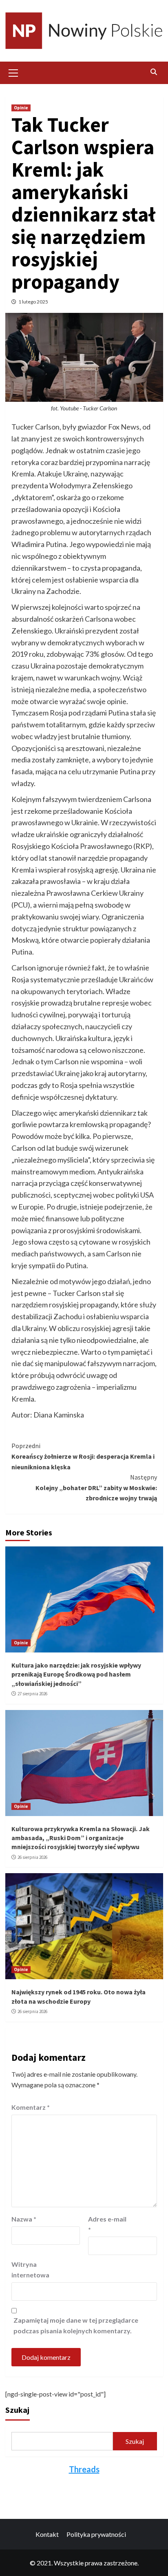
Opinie (21, 108)
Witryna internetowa (30, 2269)
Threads (84, 2469)
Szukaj (17, 2410)
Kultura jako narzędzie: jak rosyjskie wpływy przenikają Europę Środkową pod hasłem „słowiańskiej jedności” (76, 1674)
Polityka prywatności (96, 2534)
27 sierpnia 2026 (32, 1694)
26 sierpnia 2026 (32, 1857)
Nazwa (24, 2219)
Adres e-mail (107, 2224)
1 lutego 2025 (33, 302)
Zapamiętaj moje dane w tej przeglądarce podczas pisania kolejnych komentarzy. (76, 2325)
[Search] (154, 72)
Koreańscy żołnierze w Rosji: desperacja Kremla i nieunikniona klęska (83, 1456)
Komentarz (31, 2107)
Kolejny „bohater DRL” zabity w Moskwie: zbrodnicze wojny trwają (96, 1487)
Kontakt (47, 2534)
